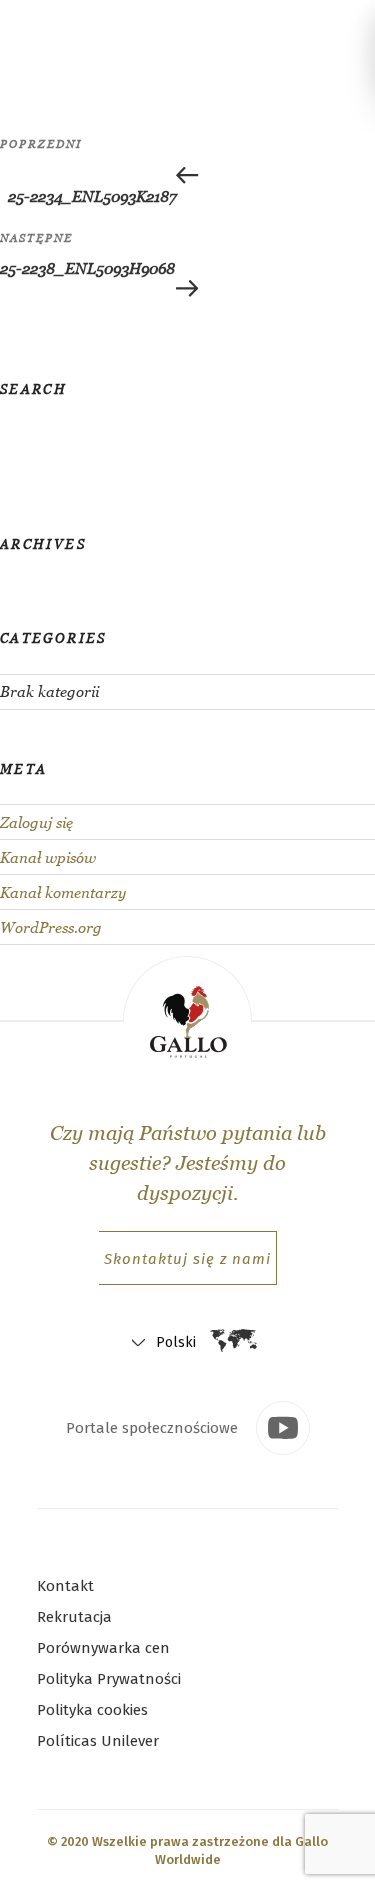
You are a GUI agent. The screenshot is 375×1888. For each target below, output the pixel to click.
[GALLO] (38, 33)
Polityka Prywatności (109, 1679)
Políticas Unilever (98, 1741)
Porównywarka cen (103, 1648)
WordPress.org (51, 927)
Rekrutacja (74, 1617)
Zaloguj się (36, 822)
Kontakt (65, 1586)
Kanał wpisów (48, 857)
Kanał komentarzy (63, 892)
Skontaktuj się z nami (187, 1259)
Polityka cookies (92, 1710)
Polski (176, 1342)
